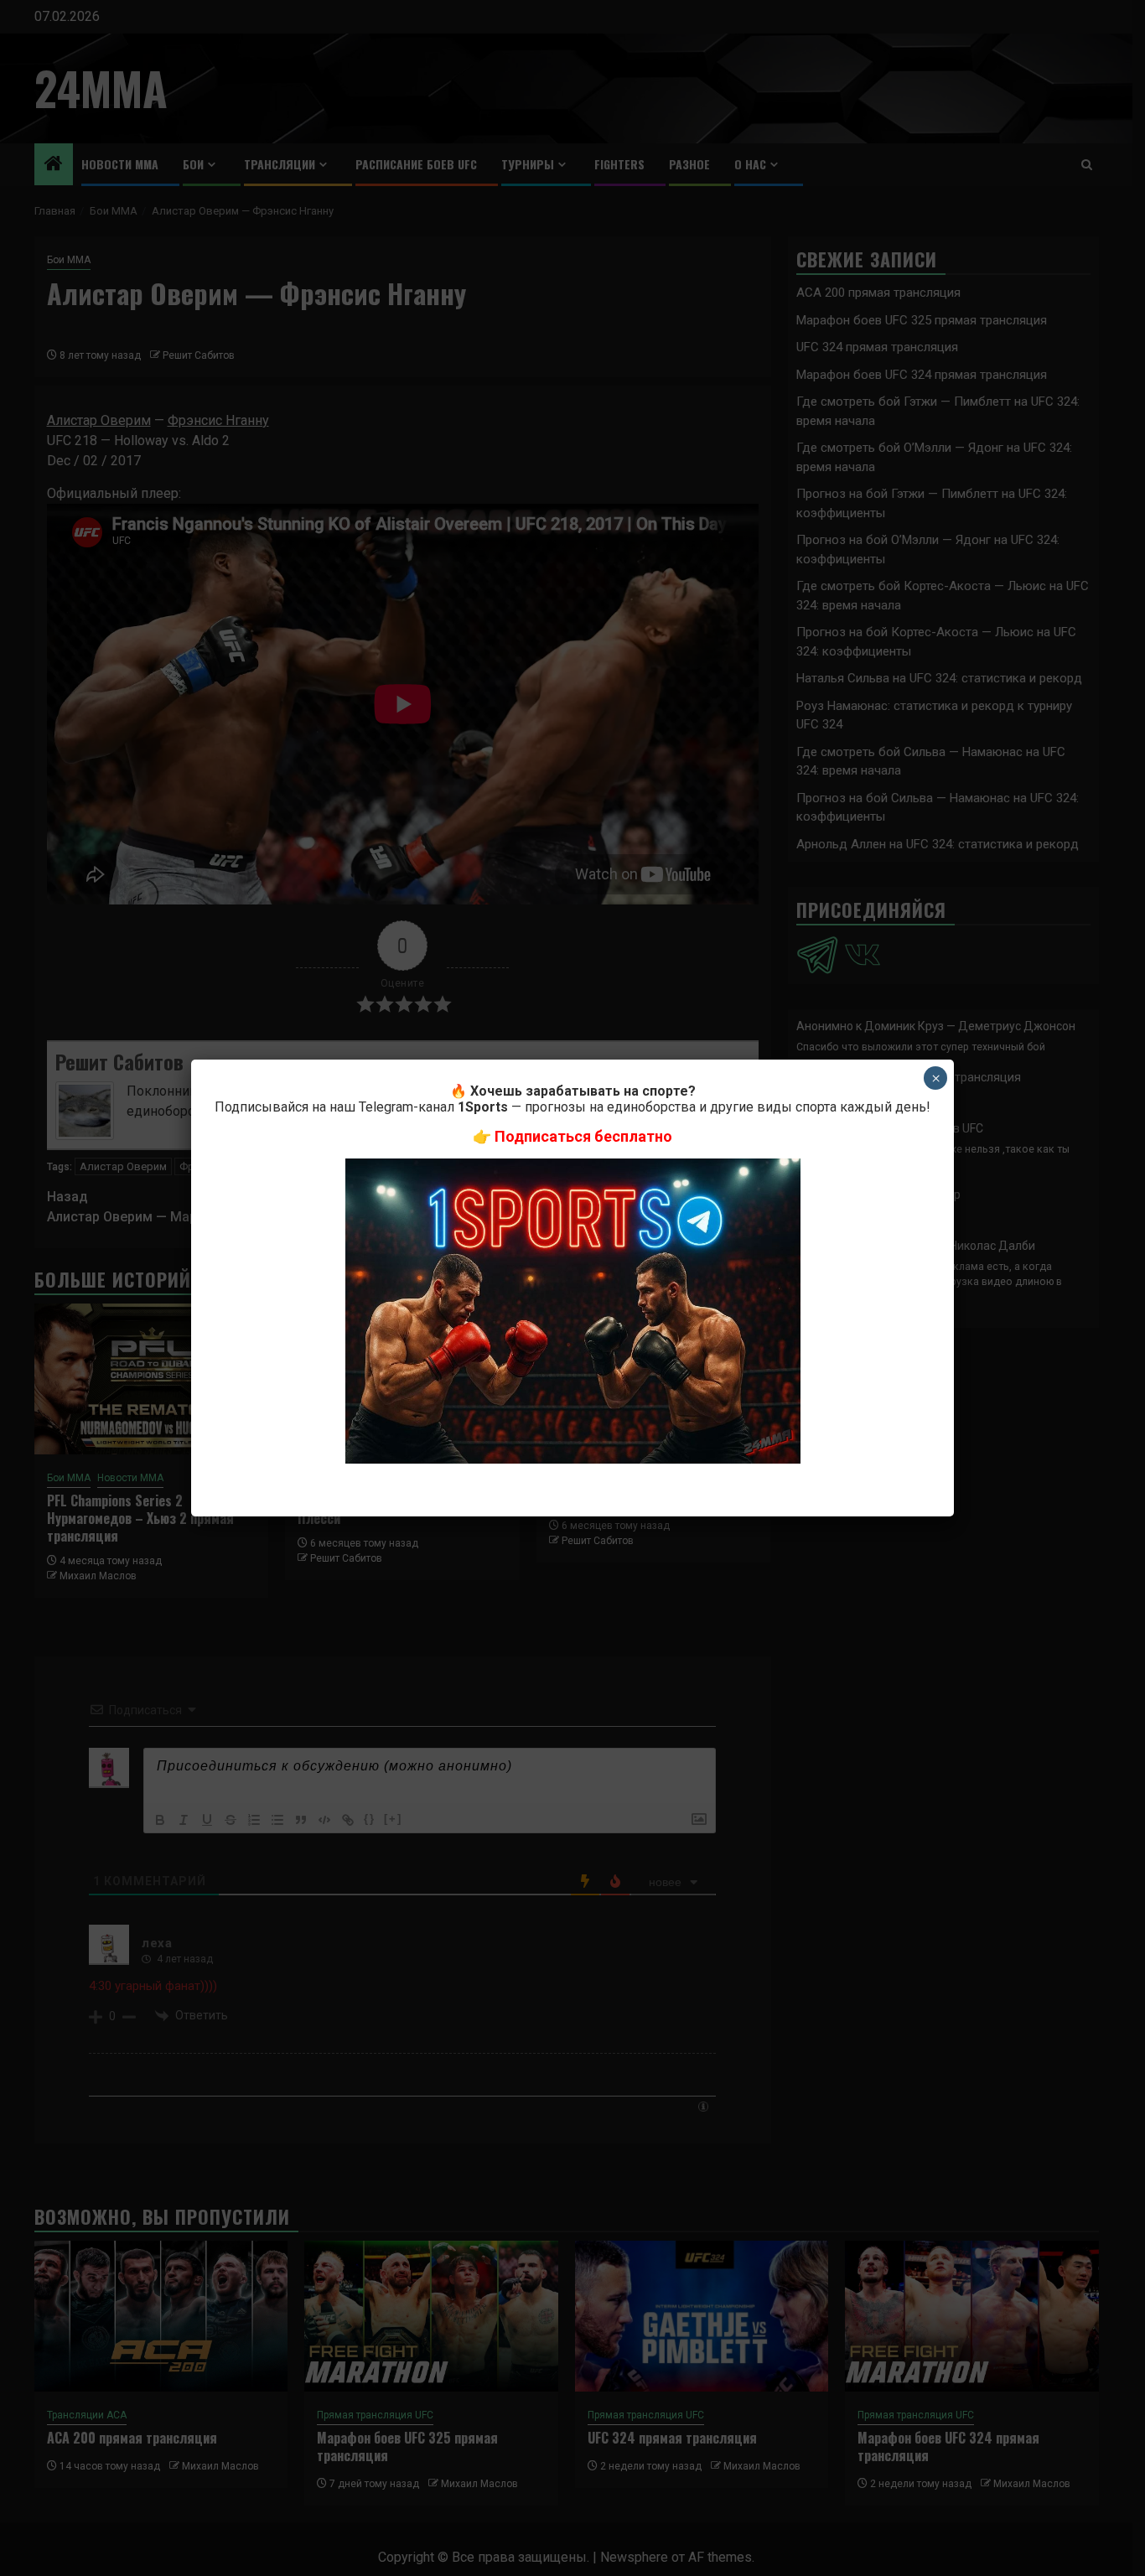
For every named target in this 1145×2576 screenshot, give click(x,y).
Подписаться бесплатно (583, 1136)
